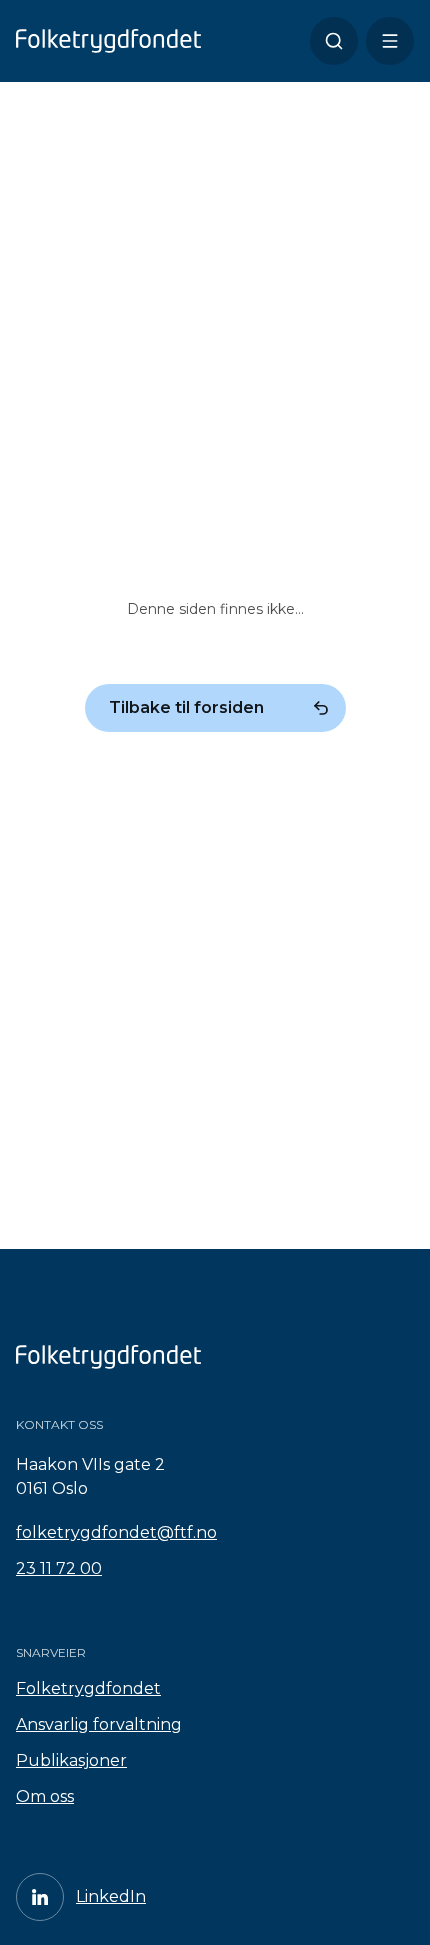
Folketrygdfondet (88, 1688)
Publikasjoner (71, 1760)
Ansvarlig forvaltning (99, 1724)
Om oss (45, 1796)
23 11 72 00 (59, 1568)
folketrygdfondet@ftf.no (116, 1532)
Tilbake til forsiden (186, 707)
